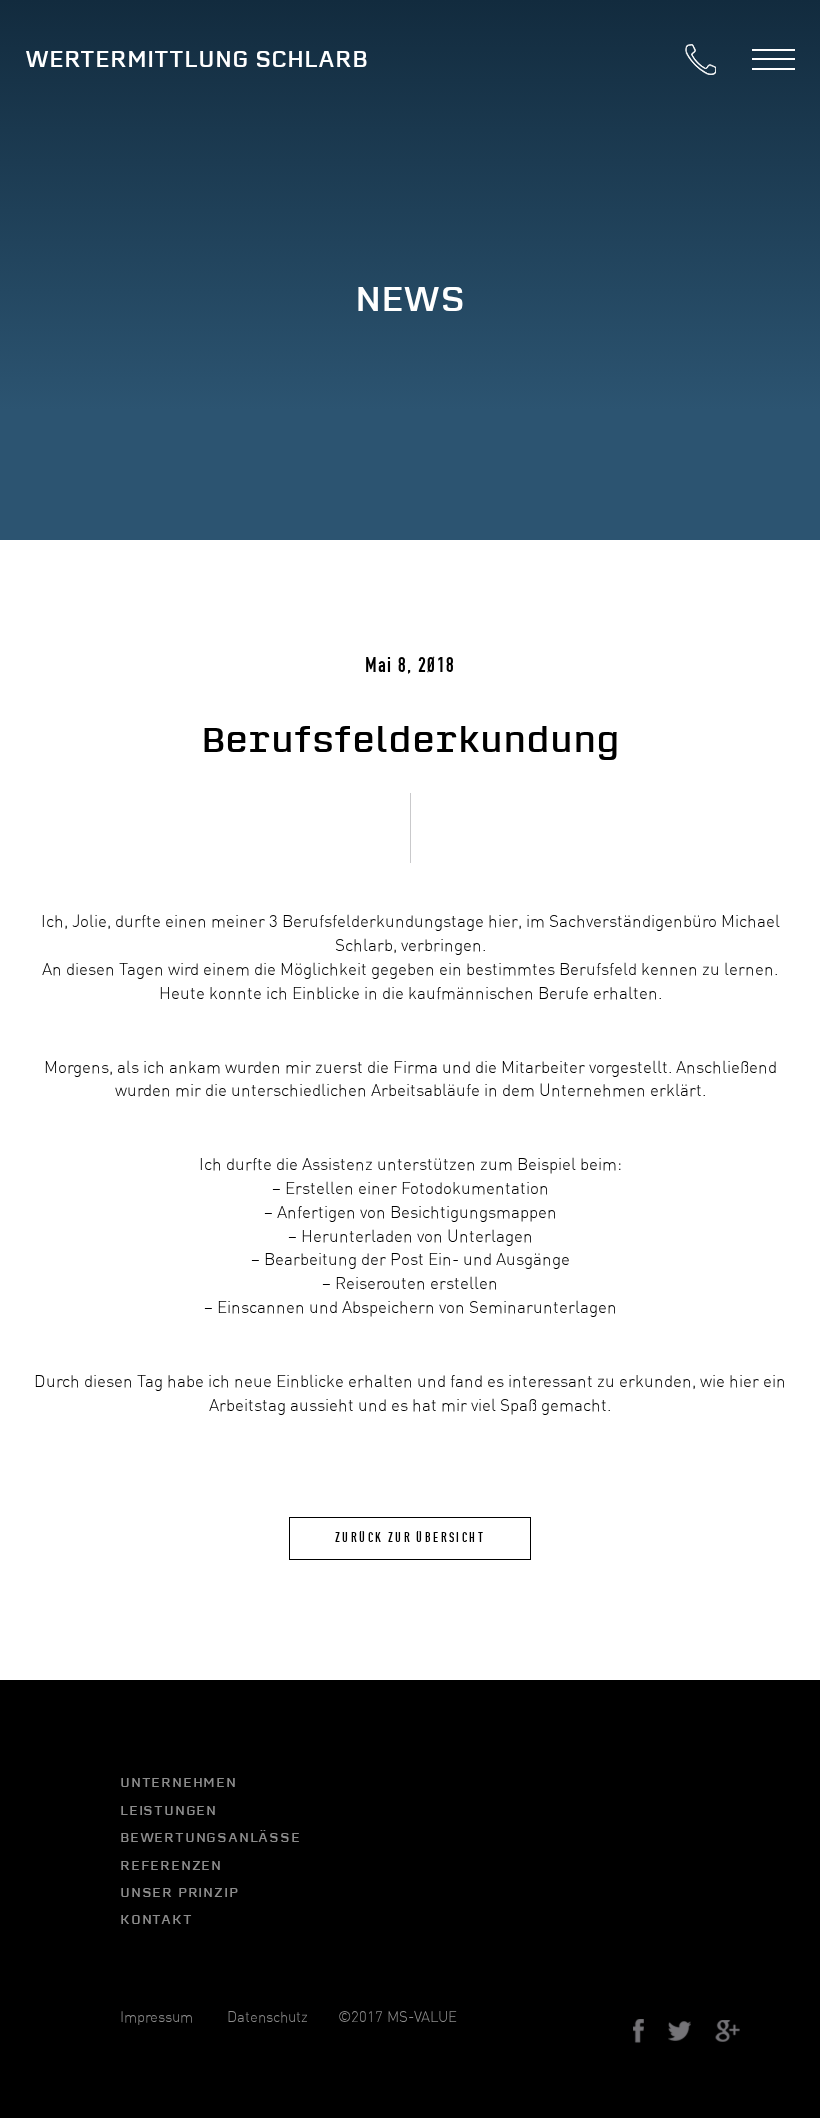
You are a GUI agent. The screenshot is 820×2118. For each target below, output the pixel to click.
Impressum (156, 2017)
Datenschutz (267, 2017)
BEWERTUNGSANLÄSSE (210, 1837)
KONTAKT (156, 1919)
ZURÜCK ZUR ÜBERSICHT (410, 1538)
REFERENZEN (171, 1865)
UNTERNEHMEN (178, 1782)
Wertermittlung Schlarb (196, 59)
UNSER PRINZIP (179, 1892)
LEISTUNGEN (168, 1810)
